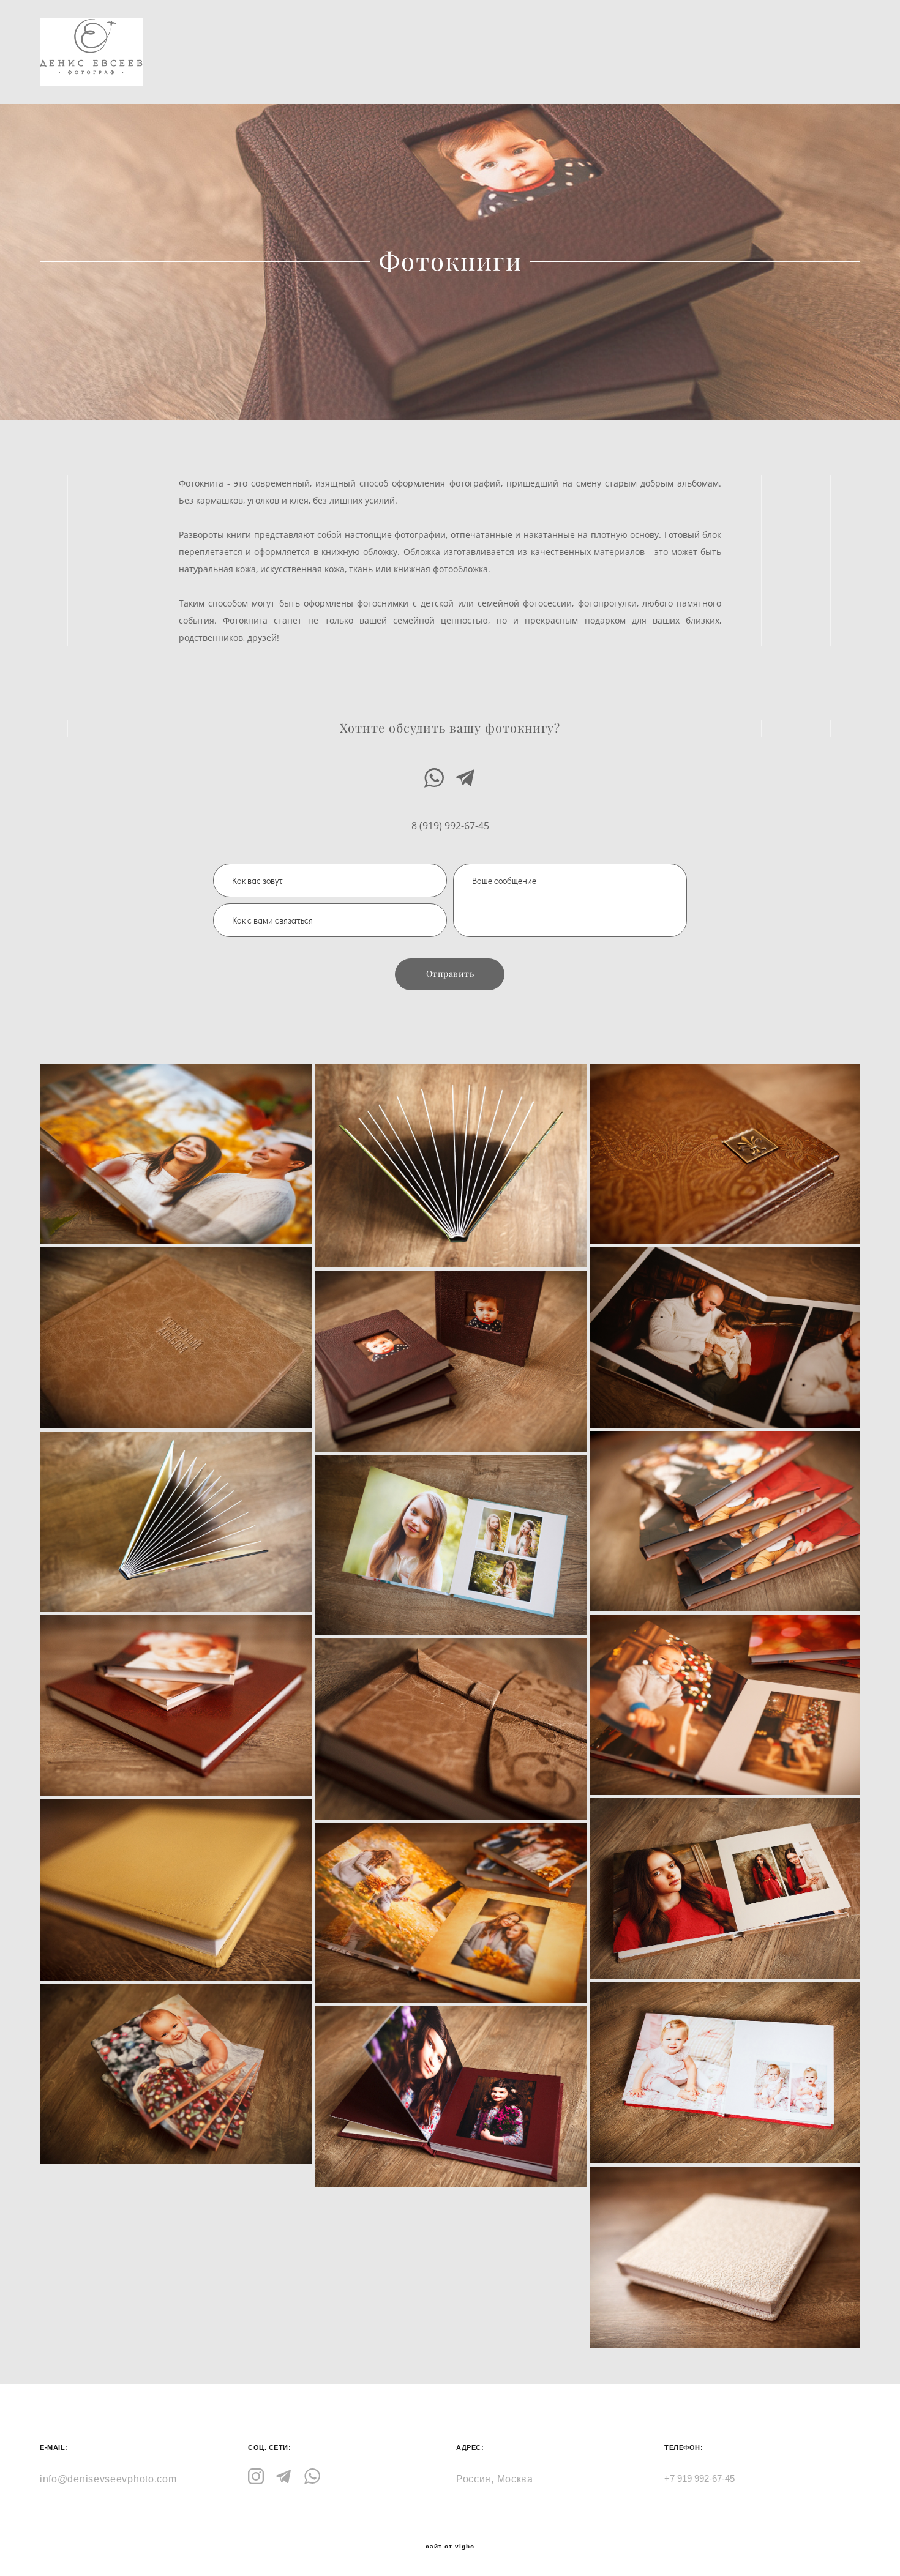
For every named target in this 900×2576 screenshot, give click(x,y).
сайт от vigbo (450, 2547)
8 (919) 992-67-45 (450, 826)
